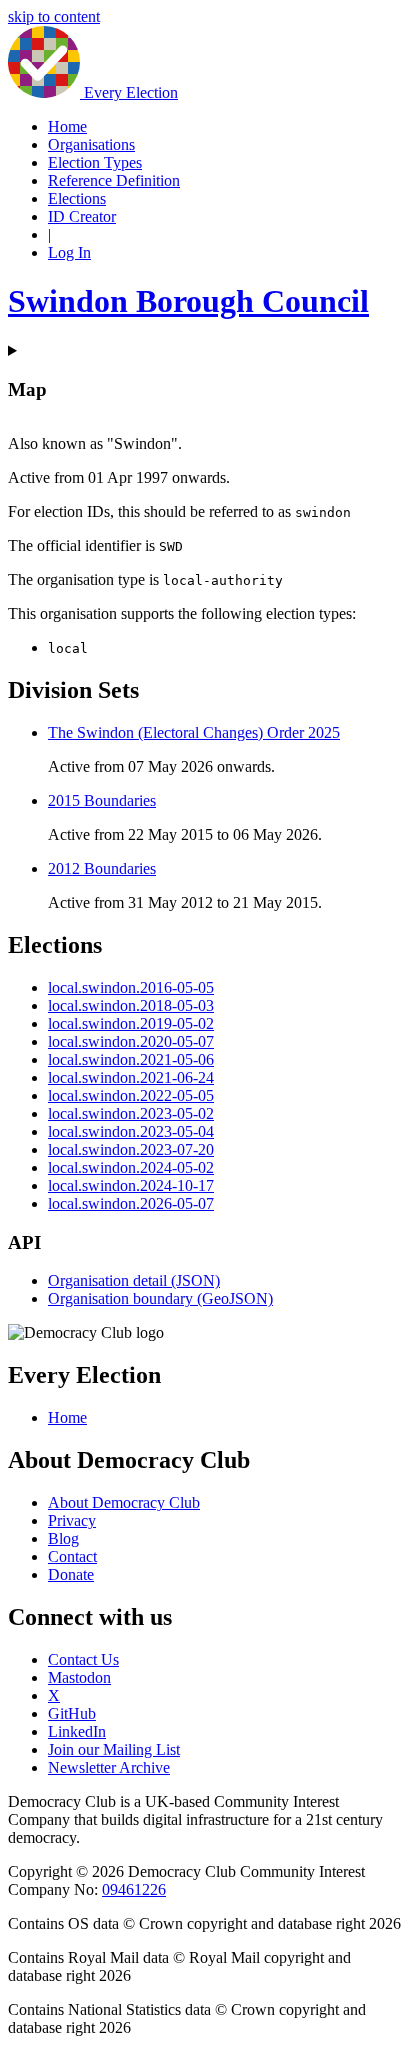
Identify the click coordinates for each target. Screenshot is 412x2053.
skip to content (54, 16)
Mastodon (79, 1677)
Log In (69, 252)
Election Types (95, 162)
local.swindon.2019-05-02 (131, 1023)
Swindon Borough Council (188, 301)
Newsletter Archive (109, 1767)
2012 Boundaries (102, 868)
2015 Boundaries (102, 800)
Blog (63, 1538)
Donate (71, 1574)
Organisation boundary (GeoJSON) (160, 1298)
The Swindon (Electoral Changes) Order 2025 (194, 732)
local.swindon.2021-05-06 (131, 1059)
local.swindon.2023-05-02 (131, 1113)
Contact (72, 1556)
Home (67, 126)
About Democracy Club (124, 1502)
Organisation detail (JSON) (134, 1280)
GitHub (72, 1713)
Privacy (72, 1520)
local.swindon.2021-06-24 (131, 1077)
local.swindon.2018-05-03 (131, 1005)
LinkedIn (77, 1731)
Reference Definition (114, 180)
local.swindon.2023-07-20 (131, 1149)
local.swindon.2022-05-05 (131, 1095)
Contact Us (83, 1659)
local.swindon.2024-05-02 (131, 1167)
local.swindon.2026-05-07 (131, 1203)
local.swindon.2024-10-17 (131, 1185)
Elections (77, 198)
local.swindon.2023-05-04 (131, 1131)
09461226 (134, 1889)
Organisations (91, 144)
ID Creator (82, 216)
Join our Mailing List (114, 1749)
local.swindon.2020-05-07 (131, 1041)
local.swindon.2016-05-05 (131, 987)
